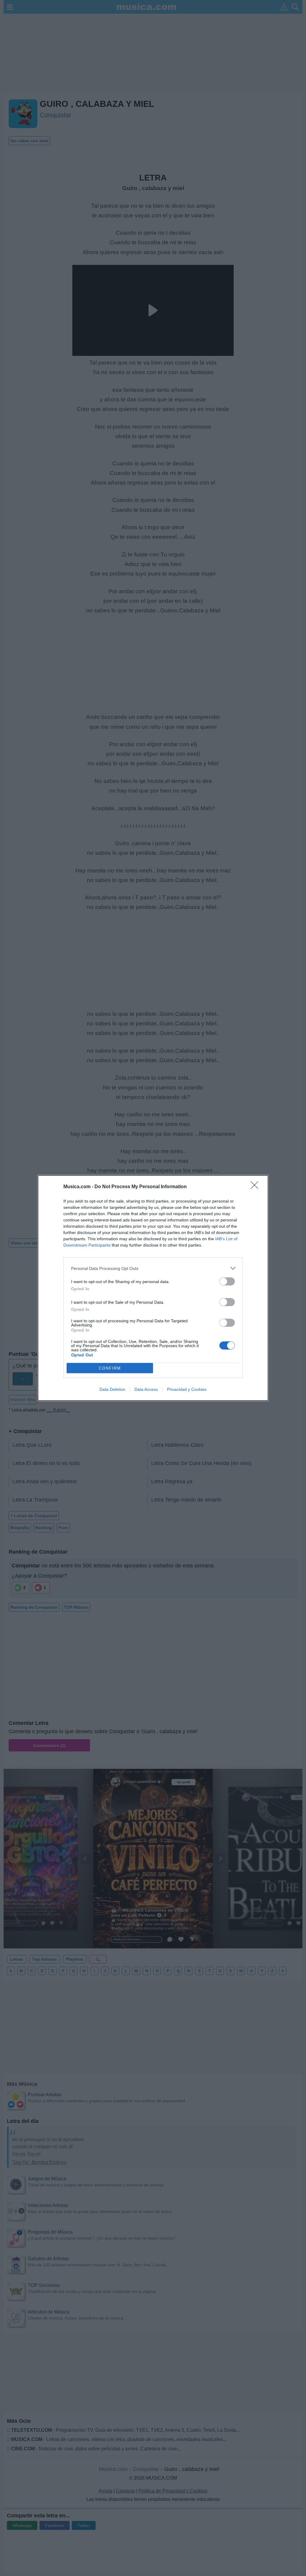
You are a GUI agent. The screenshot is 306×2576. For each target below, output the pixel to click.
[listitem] (153, 1268)
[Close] (256, 1187)
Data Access (146, 1389)
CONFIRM (110, 1368)
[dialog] (153, 1288)
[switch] (227, 1281)
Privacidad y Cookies (187, 1389)
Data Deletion (112, 1389)
